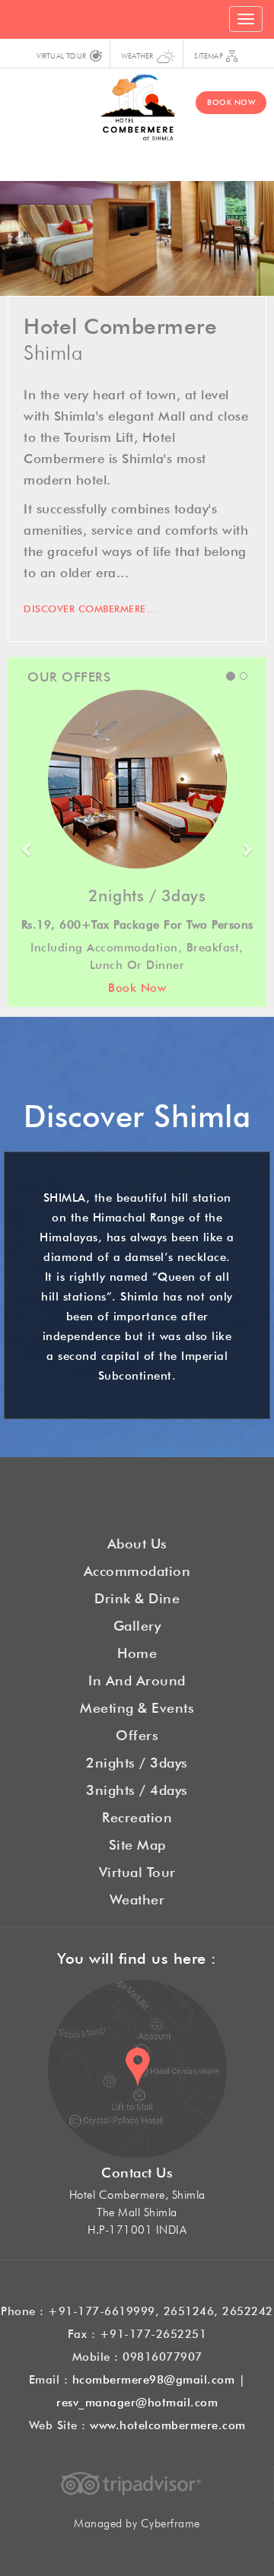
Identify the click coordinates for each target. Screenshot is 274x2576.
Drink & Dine (137, 1596)
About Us (137, 1542)
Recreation (137, 1815)
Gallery (137, 1624)
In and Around (137, 1679)
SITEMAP (208, 55)
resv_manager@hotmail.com (137, 2401)
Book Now (104, 986)
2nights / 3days (137, 1761)
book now (231, 101)
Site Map (137, 1843)
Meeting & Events (137, 1706)
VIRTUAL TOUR (61, 55)
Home (137, 1651)
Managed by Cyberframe (137, 2522)
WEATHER (137, 55)
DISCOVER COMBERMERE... (90, 607)
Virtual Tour (137, 1870)
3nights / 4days (137, 1788)
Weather (137, 1898)
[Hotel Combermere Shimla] (137, 104)
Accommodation (137, 1569)
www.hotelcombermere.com (168, 2424)
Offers (137, 1733)
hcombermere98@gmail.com (154, 2378)
